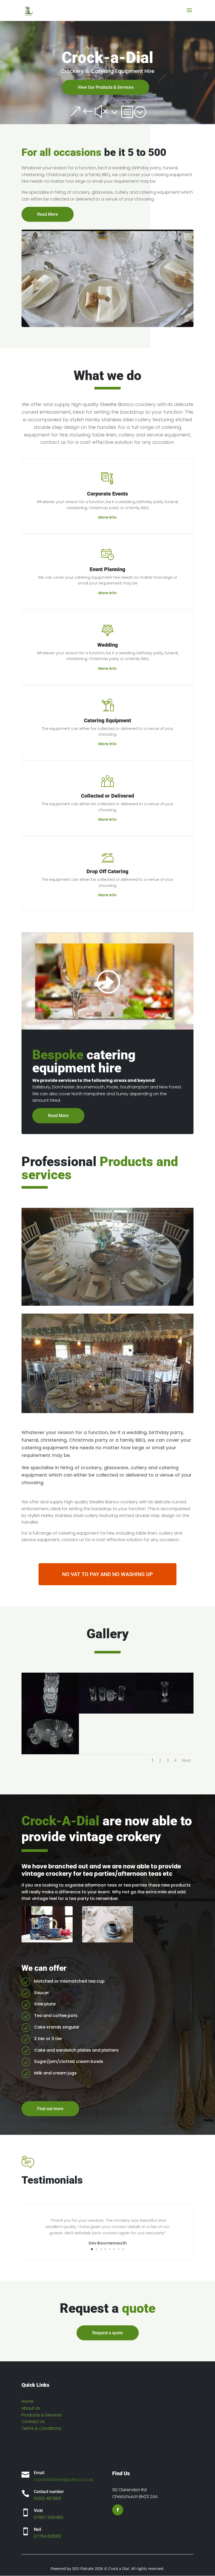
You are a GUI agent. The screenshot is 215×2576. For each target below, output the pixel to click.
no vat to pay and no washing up (107, 1574)
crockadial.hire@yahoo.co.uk (63, 2480)
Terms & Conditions (41, 2428)
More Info (107, 517)
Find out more (50, 2109)
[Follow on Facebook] (118, 2510)
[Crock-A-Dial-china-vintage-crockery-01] (47, 1941)
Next (186, 1760)
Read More (48, 214)
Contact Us (33, 2422)
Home (28, 2401)
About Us (31, 2408)
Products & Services (42, 2415)
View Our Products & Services (106, 87)
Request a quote (108, 2333)
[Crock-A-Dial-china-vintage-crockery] (108, 1941)
